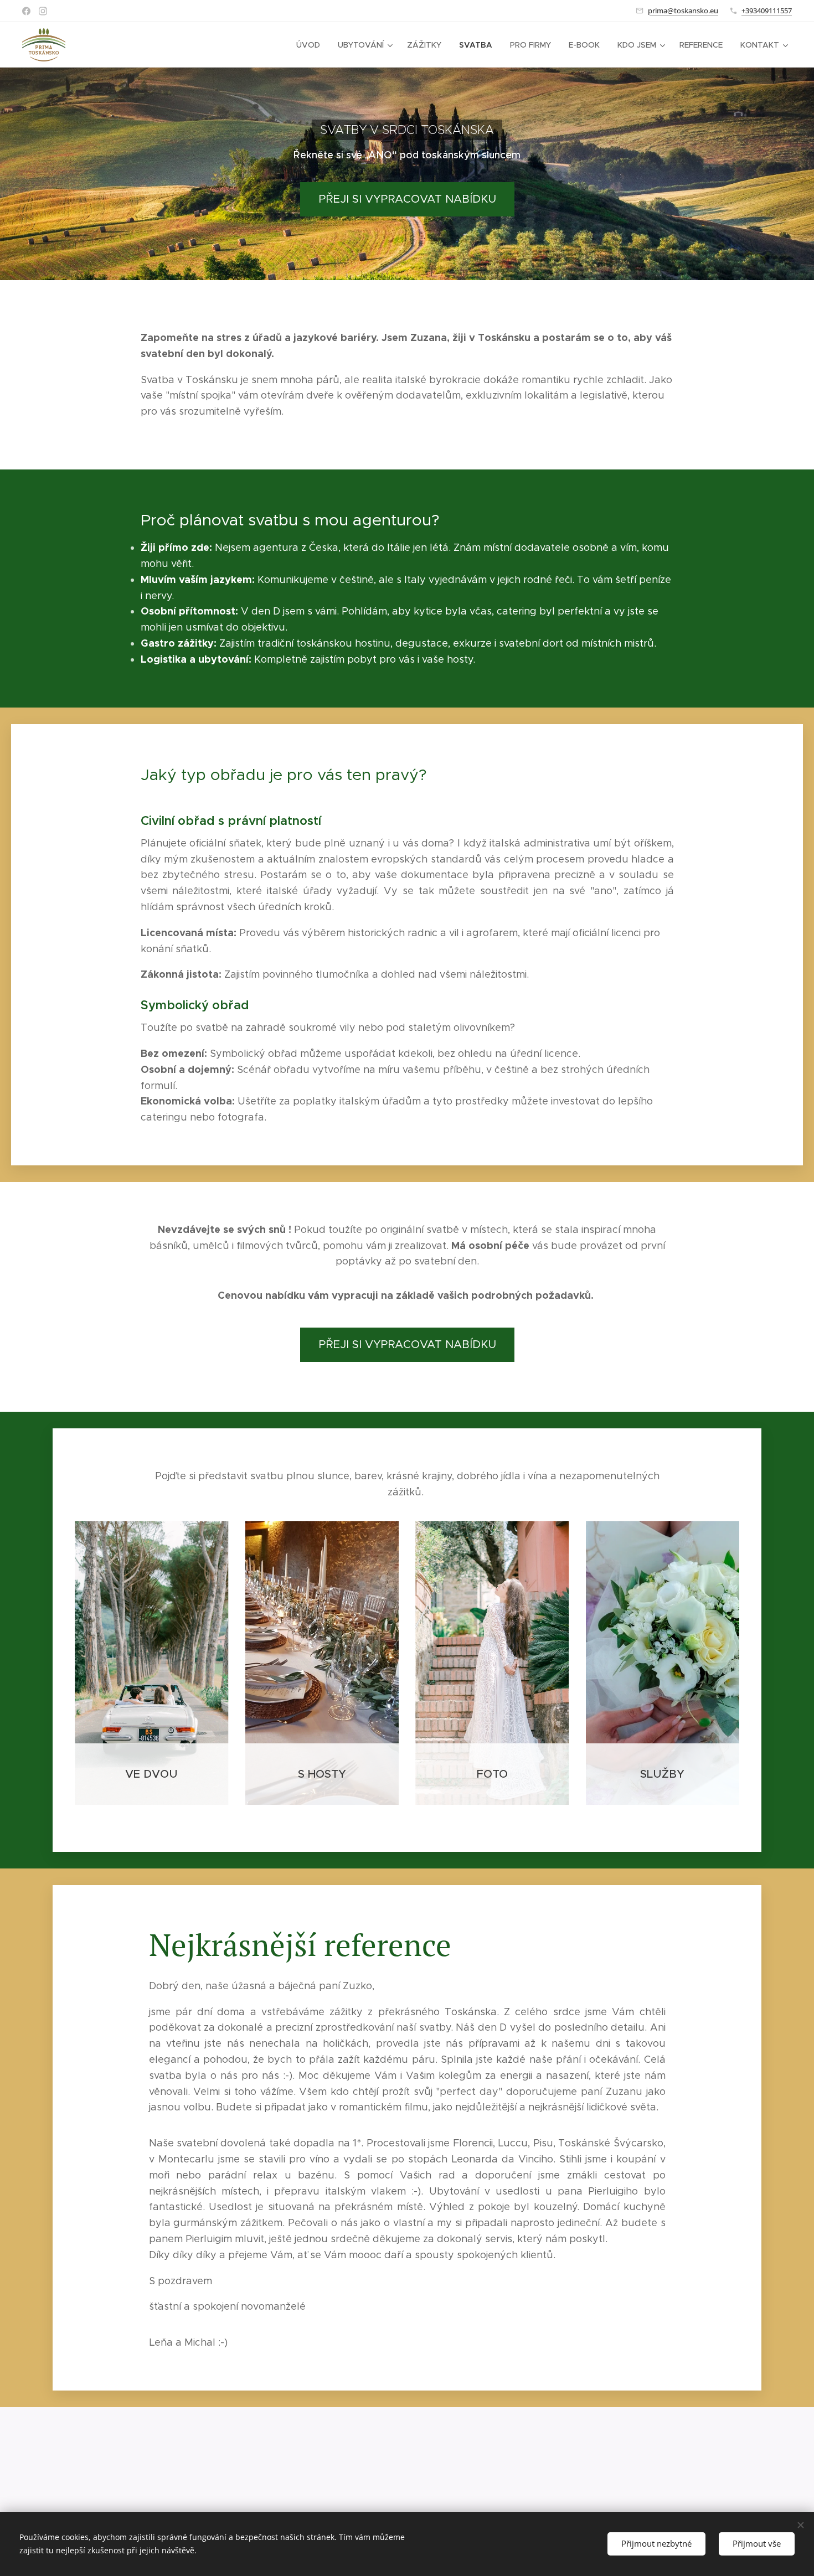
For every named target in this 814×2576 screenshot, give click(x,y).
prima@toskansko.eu (683, 11)
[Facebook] (26, 11)
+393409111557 (767, 11)
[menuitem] (311, 45)
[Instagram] (43, 11)
